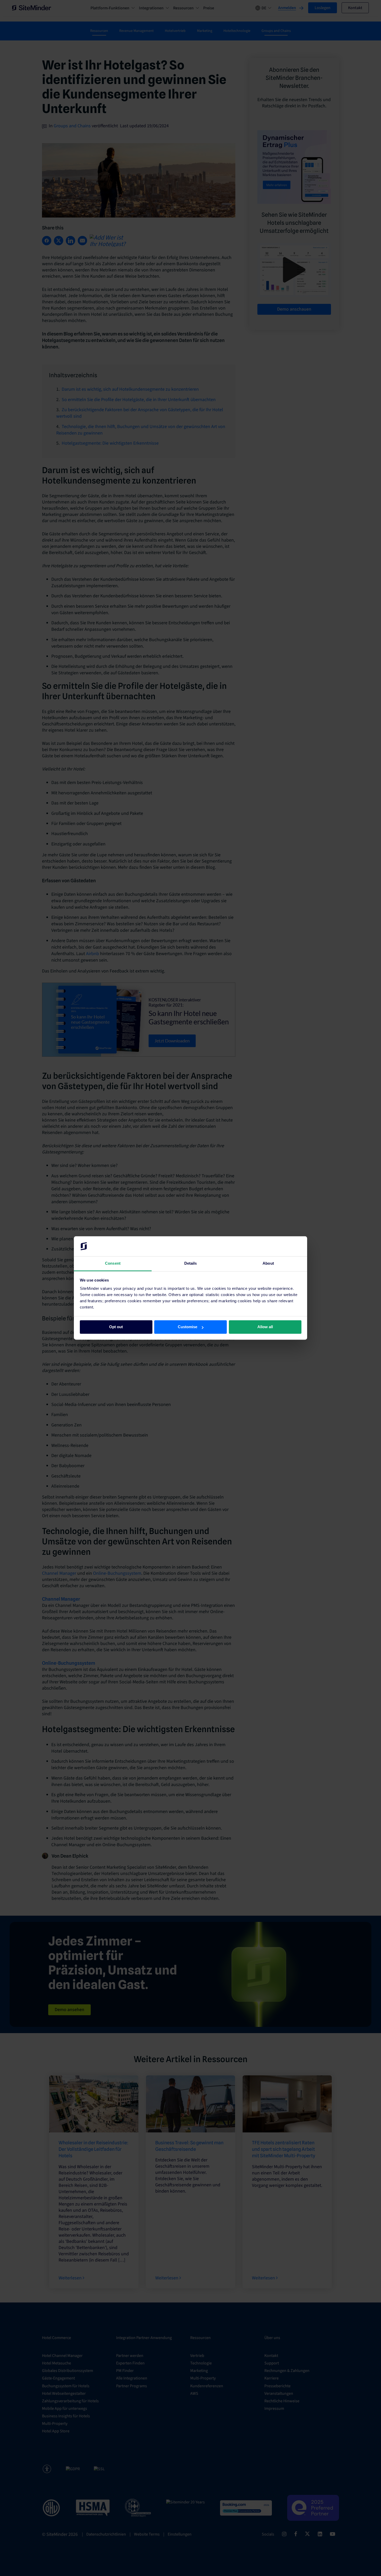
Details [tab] (191, 1263)
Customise (188, 1327)
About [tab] (268, 1263)
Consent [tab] (113, 1263)
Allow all (265, 1327)
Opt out (116, 1327)
